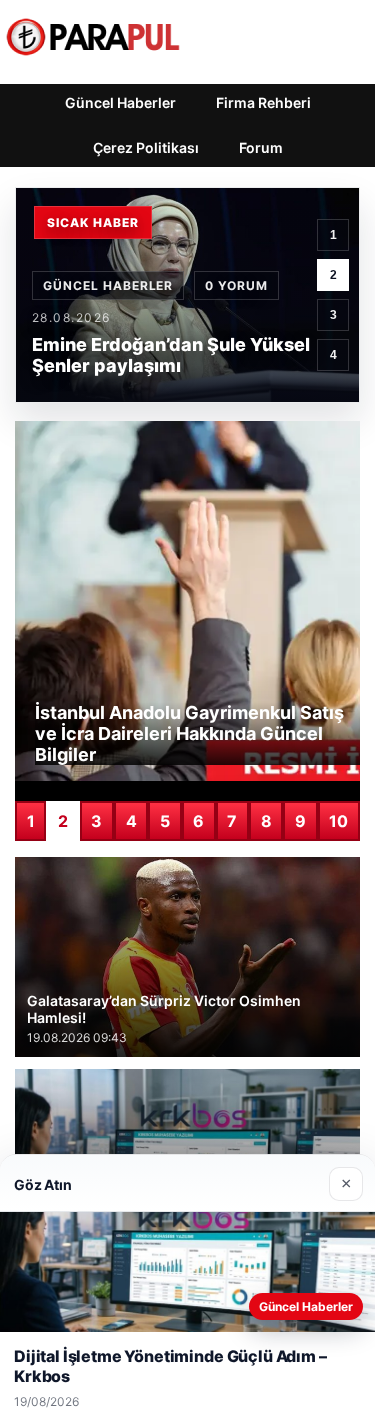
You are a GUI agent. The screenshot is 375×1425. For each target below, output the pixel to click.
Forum (261, 147)
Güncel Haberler (120, 102)
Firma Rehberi (263, 102)
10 (338, 821)
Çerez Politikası (146, 147)
